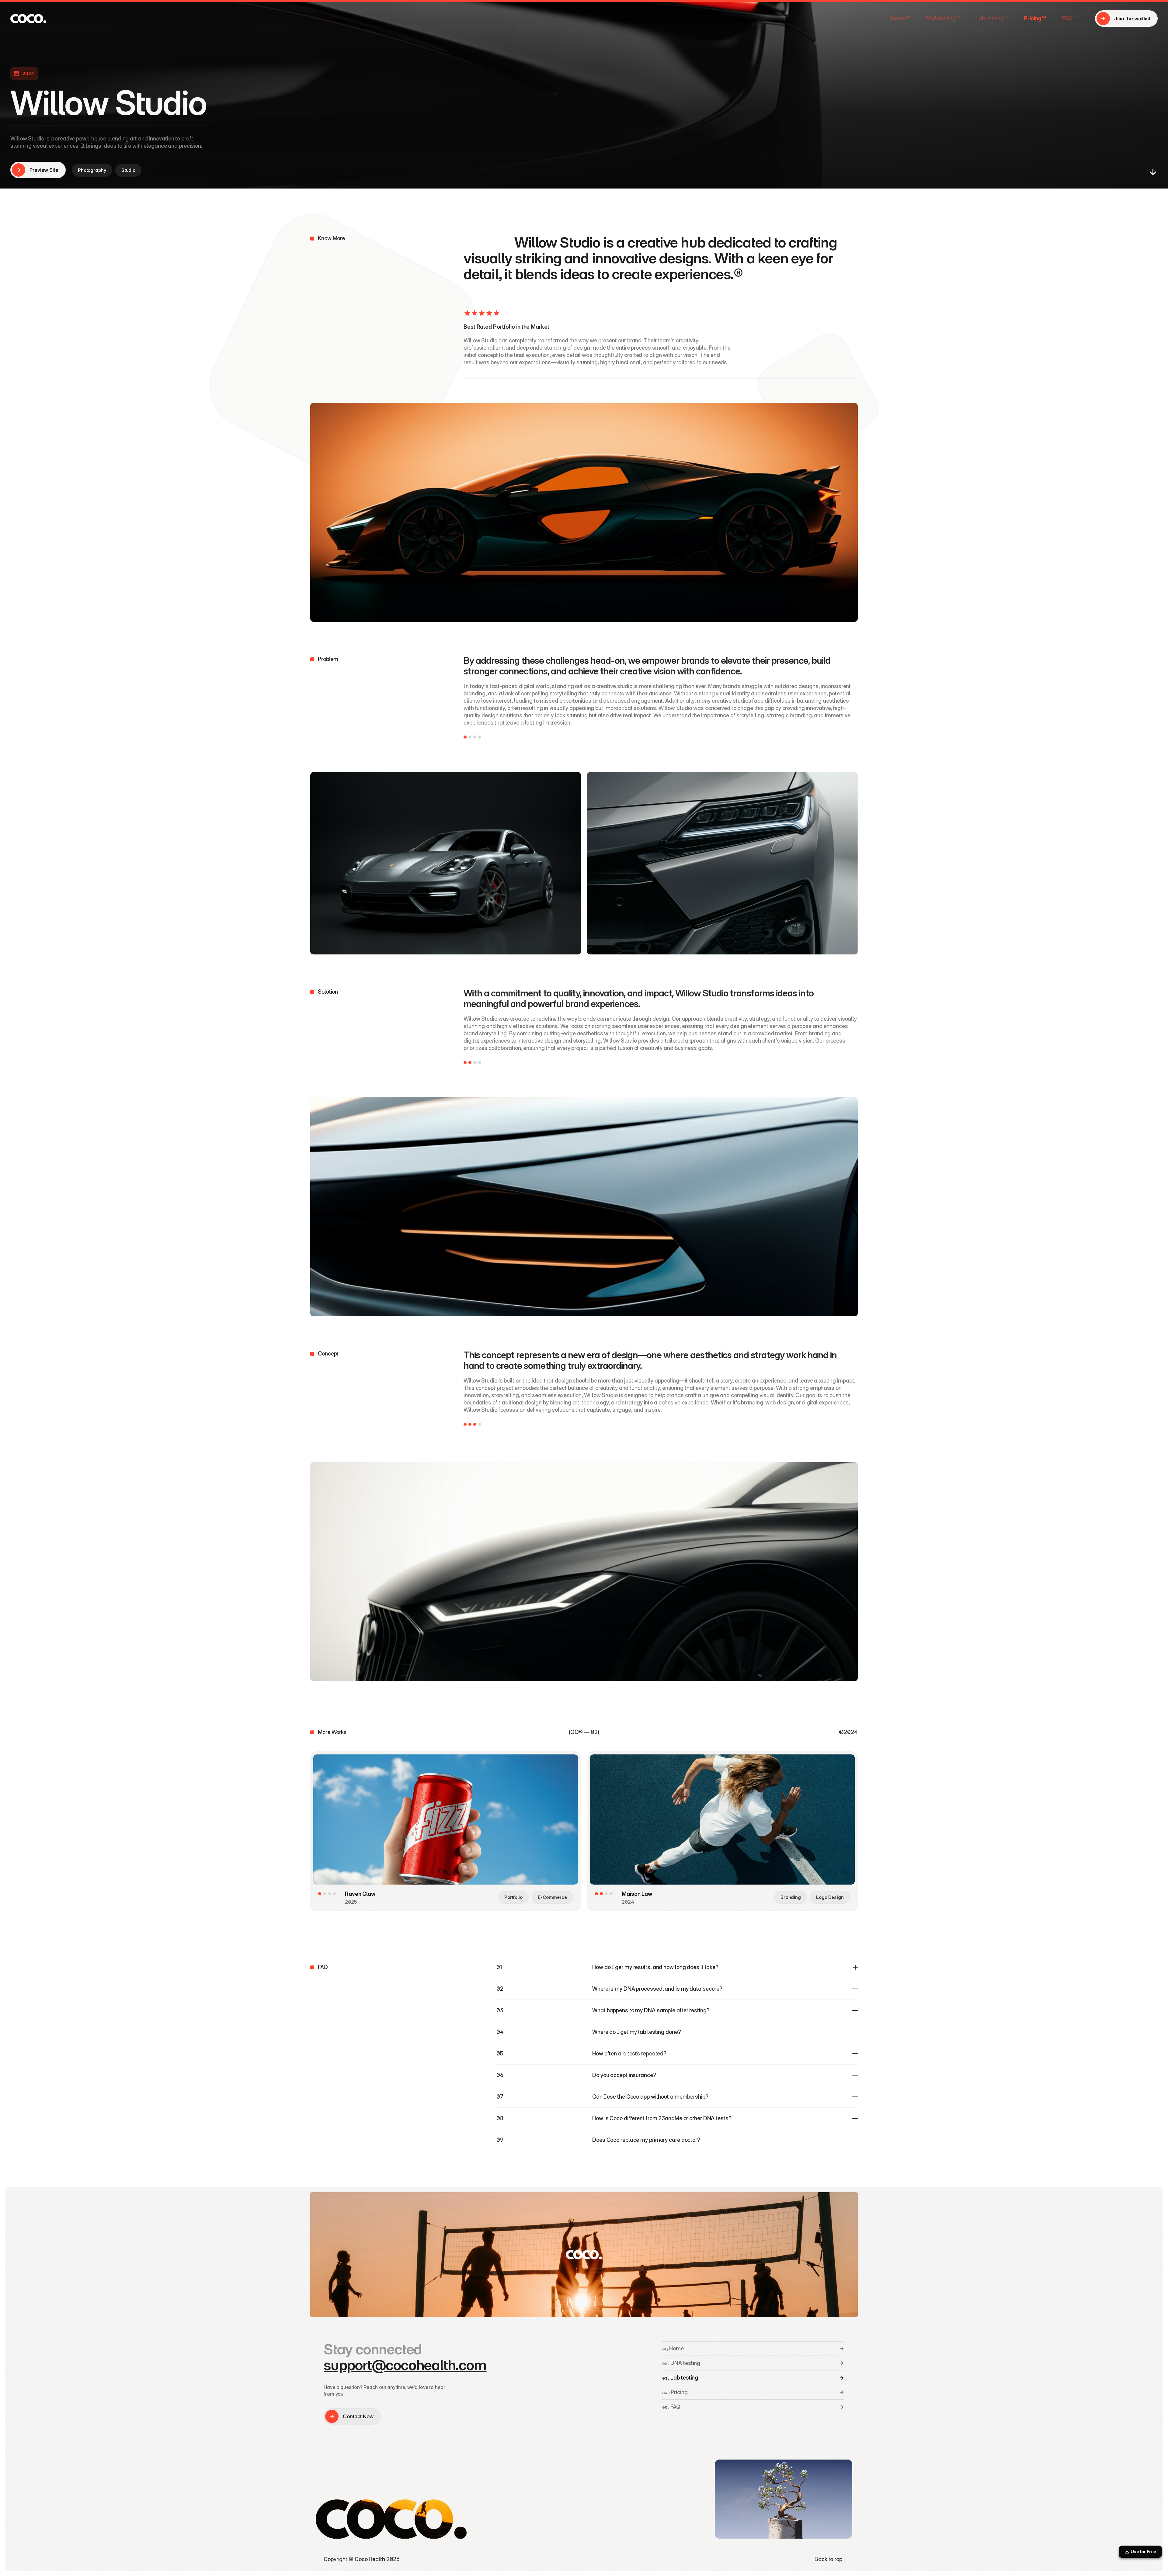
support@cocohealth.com (405, 2365)
